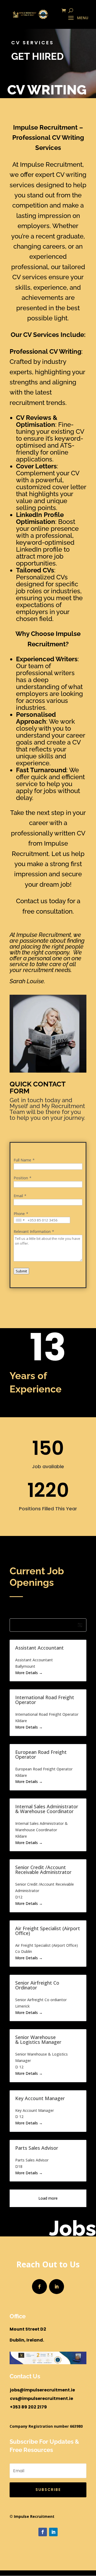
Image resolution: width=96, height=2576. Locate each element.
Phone (19, 1214)
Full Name (22, 1160)
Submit (21, 1271)
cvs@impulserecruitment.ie (41, 2398)
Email (18, 1196)
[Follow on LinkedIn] (57, 2287)
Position (21, 1178)
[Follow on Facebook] (39, 2287)
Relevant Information (32, 1231)
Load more (48, 2198)
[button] (48, 1625)
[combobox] (20, 1220)
